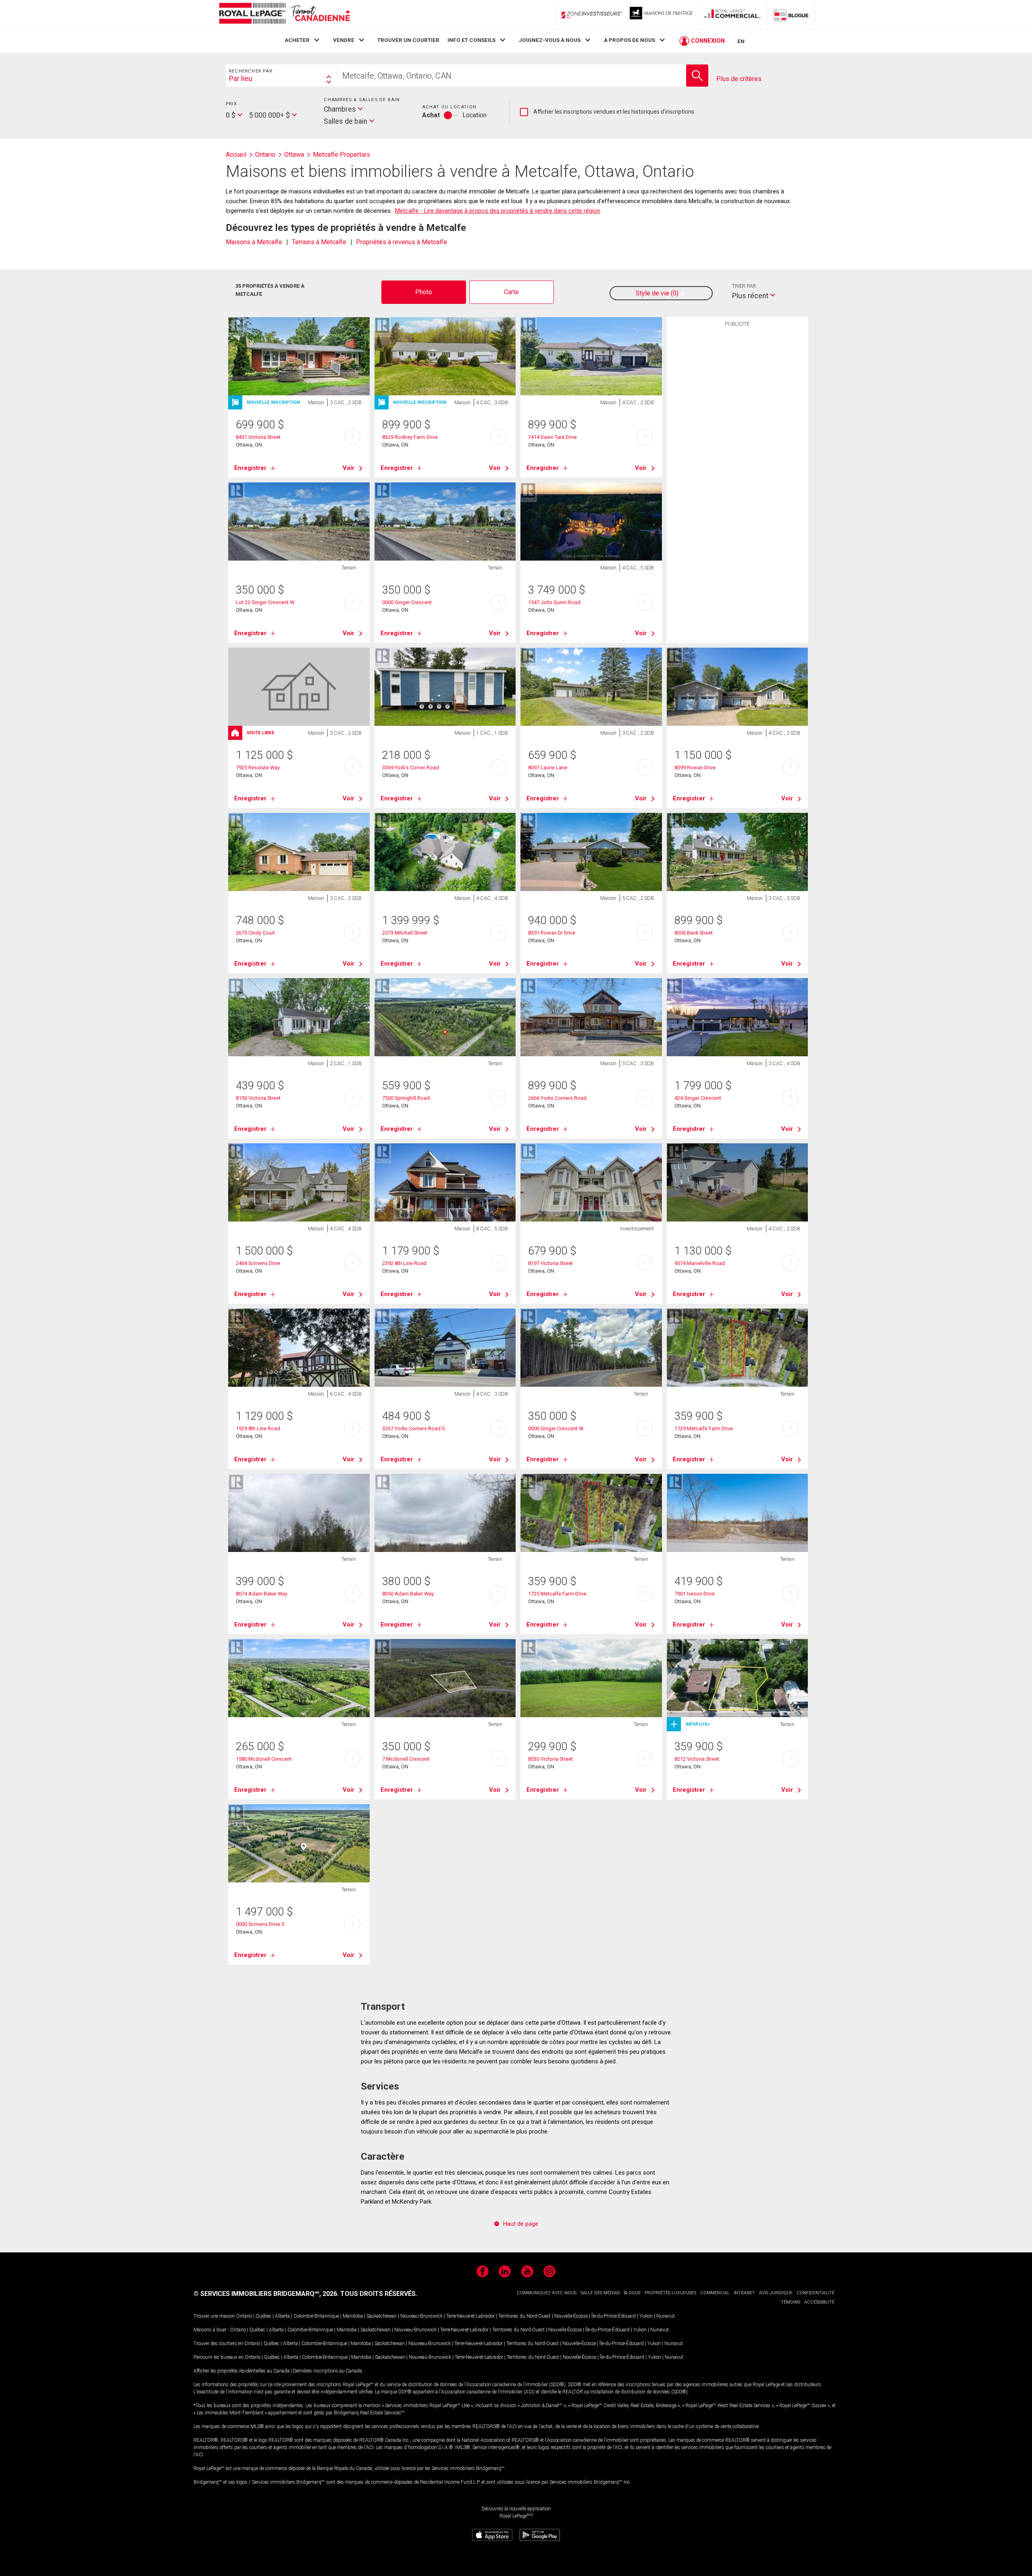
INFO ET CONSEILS (471, 40)
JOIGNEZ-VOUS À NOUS (550, 40)
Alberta (282, 2316)
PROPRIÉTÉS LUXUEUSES (670, 2293)
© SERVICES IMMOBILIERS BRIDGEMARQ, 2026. (266, 2294)
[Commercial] (732, 15)
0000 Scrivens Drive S (260, 1924)
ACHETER (297, 40)
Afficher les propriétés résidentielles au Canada (241, 2371)
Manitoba (353, 2316)
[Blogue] (791, 15)
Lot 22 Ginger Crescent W (265, 602)
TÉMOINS (791, 2302)
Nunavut (666, 2316)
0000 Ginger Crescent (407, 602)
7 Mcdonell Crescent (406, 1759)
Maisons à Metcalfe (254, 242)
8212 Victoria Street (697, 1759)
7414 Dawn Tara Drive (552, 437)
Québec (263, 2316)
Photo (424, 292)
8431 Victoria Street (258, 437)
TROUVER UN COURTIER (408, 40)
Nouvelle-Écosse (571, 2316)
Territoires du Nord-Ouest (524, 2316)
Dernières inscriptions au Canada (328, 2371)
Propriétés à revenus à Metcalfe (402, 242)
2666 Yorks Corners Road (557, 1098)
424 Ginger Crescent (698, 1098)
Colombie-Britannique (316, 2316)
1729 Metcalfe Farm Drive (704, 1428)
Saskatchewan (382, 2316)
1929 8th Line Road (258, 1428)
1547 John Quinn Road (554, 602)
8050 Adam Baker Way (408, 1594)
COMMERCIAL (715, 2293)
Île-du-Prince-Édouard (614, 2316)
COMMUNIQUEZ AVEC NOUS (547, 2293)
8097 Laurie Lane (548, 768)
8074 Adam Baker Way (262, 1594)
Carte (511, 292)
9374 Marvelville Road (700, 1263)
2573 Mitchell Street (405, 933)
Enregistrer (250, 468)
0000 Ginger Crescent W (556, 1428)
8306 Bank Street (694, 933)
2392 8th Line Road (404, 1263)
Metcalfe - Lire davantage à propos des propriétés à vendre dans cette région (498, 211)
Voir (349, 468)
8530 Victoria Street (550, 1759)
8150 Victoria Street (258, 1098)
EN (741, 41)
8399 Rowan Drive (695, 768)
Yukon (646, 2316)
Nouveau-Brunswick (421, 2316)
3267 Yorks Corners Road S (413, 1428)
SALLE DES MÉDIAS (600, 2293)
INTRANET (744, 2293)
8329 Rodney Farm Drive (410, 437)
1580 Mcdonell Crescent (264, 1759)
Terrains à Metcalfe (319, 242)
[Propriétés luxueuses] (662, 15)
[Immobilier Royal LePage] (284, 15)
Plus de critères (739, 79)
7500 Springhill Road (406, 1098)
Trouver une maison (214, 2316)
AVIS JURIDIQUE (776, 2293)
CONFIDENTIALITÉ (816, 2293)
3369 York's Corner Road (411, 768)
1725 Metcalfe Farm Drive (557, 1594)
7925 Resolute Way (258, 768)
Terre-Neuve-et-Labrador (470, 2316)
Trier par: (745, 286)
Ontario (244, 2316)
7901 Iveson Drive (695, 1594)
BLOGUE (632, 2293)
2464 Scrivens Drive (258, 1263)
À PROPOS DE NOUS (629, 40)
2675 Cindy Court (255, 933)
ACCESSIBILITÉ (819, 2302)
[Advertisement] (737, 456)
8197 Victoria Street (550, 1263)
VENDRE (344, 40)
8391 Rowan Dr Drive (552, 933)
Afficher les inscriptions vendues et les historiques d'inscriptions (607, 112)
